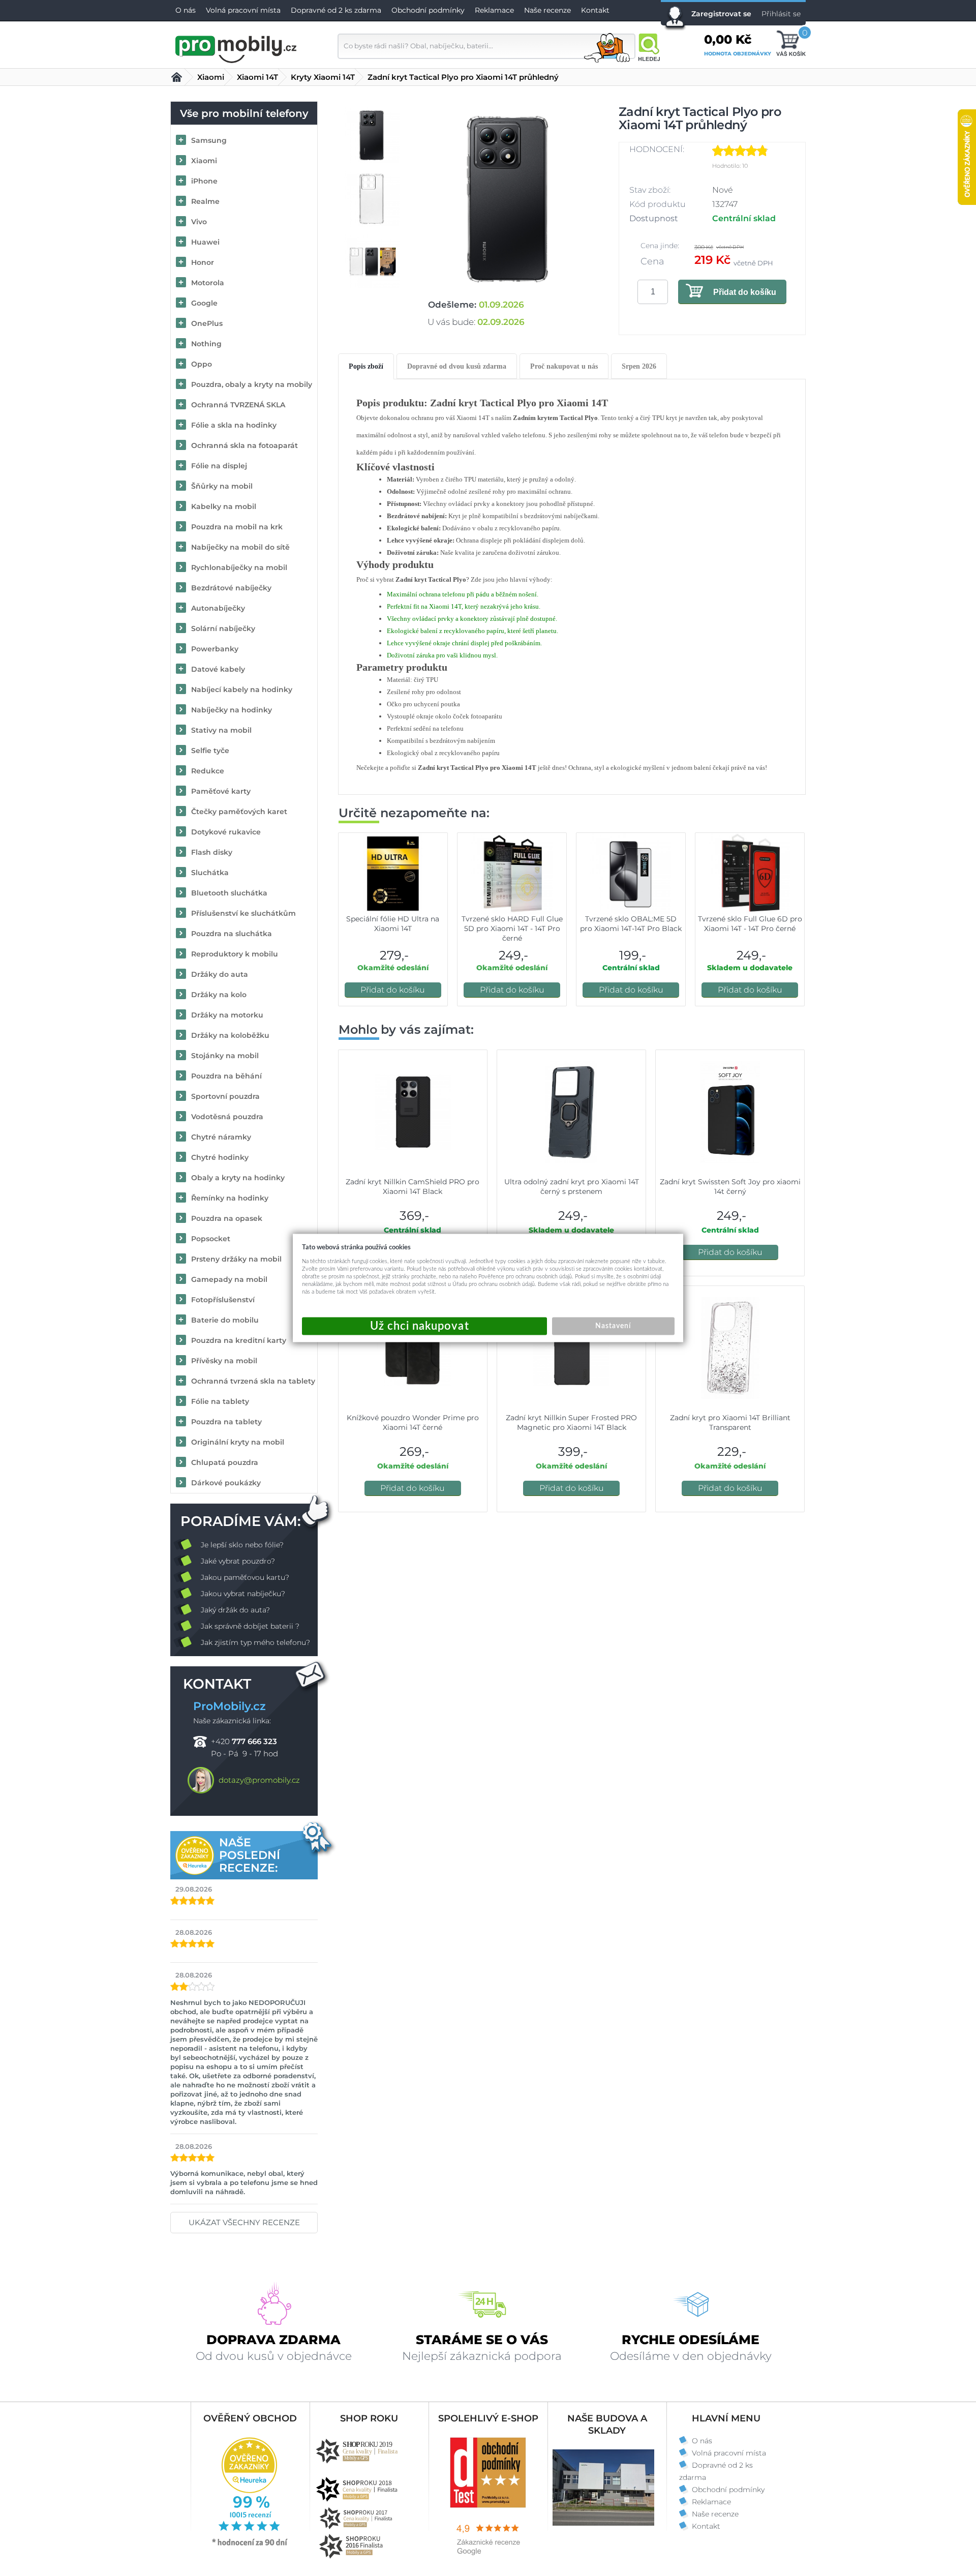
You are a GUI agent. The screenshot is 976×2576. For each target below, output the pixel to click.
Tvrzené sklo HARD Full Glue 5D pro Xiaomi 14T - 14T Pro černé (512, 928)
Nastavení (613, 1326)
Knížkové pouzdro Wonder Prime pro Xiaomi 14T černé (413, 1422)
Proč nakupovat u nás (564, 366)
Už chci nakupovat (424, 1326)
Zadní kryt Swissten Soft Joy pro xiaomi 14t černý (730, 1187)
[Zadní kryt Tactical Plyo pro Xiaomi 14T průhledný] (508, 199)
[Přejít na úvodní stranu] (236, 48)
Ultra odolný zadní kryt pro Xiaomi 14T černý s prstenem (572, 1187)
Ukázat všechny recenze (244, 2222)
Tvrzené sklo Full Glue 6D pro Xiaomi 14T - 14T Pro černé (750, 924)
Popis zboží (366, 366)
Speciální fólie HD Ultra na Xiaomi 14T (393, 924)
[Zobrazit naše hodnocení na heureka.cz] (250, 2545)
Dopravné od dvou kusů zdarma (457, 366)
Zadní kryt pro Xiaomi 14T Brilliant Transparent (730, 1422)
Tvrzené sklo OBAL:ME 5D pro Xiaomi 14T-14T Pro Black (631, 924)
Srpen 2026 (639, 366)
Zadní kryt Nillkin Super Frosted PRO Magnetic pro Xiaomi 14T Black (571, 1422)
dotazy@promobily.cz (259, 1780)
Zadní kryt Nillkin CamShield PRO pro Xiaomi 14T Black (413, 1187)
